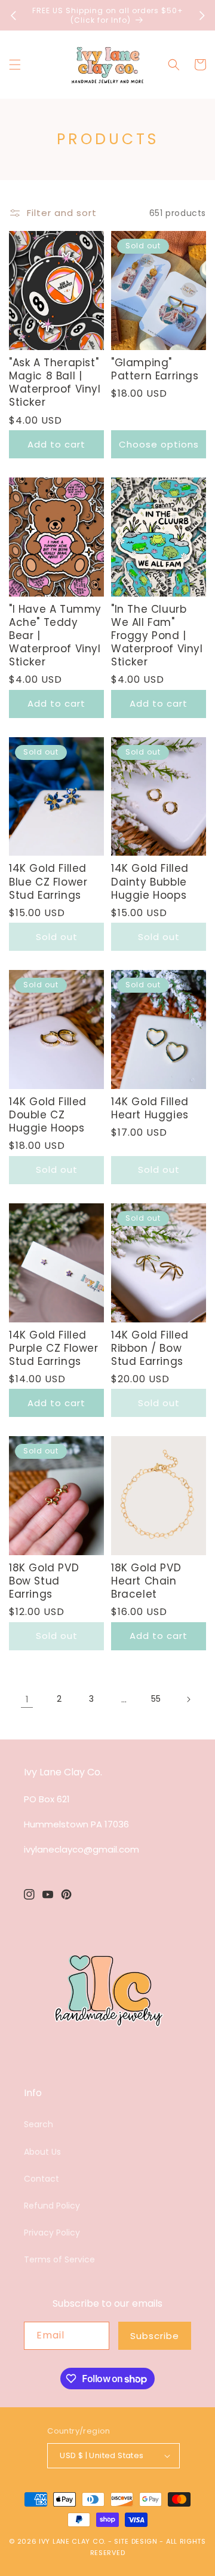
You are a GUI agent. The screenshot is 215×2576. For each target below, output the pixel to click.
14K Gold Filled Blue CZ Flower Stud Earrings (48, 881)
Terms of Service (59, 2259)
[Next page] (188, 1699)
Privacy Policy (52, 2233)
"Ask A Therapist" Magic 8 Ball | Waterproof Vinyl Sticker (55, 382)
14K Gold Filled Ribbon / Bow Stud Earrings (150, 1348)
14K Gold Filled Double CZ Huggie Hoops (48, 1115)
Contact (42, 2179)
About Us (42, 2152)
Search (39, 2124)
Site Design (136, 2541)
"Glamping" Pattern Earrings (155, 369)
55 (156, 1699)
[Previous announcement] (13, 16)
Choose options (159, 444)
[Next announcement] (202, 16)
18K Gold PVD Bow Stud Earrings (44, 1581)
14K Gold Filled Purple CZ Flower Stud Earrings (54, 1348)
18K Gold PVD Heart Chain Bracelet (146, 1581)
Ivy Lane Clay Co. (72, 2541)
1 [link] (27, 1699)
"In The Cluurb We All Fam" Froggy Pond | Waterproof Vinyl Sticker (157, 635)
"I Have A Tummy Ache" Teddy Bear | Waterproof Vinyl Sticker (55, 635)
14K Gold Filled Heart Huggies (150, 1108)
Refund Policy (52, 2206)
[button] (15, 65)
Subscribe (155, 2336)
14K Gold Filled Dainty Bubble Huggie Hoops (150, 881)
